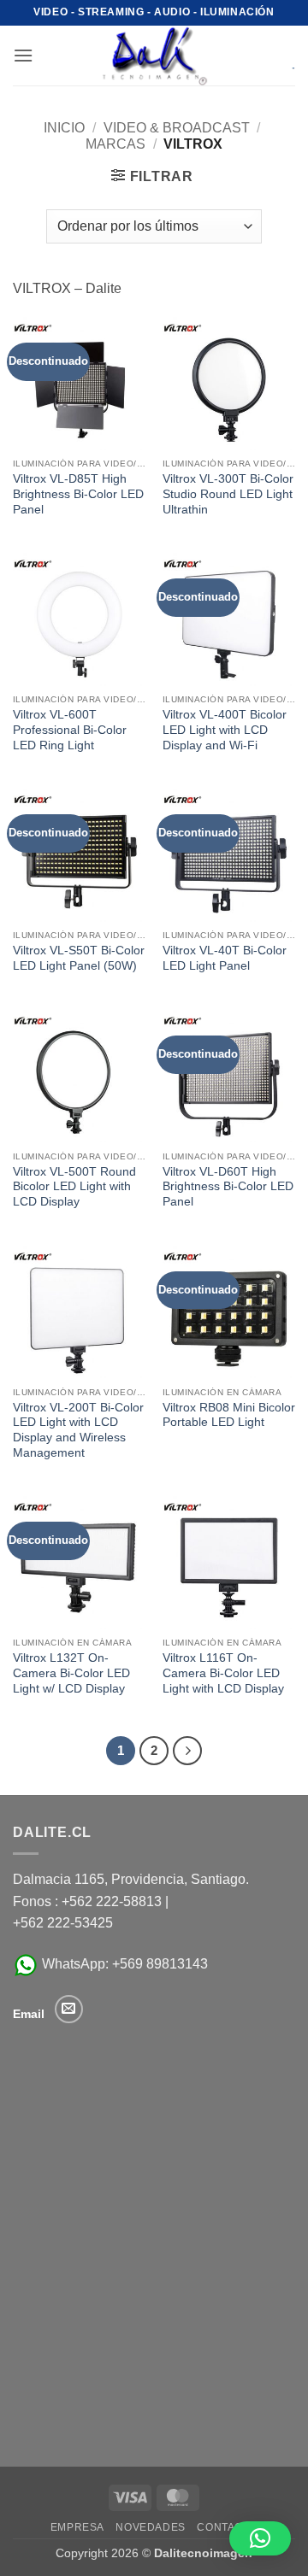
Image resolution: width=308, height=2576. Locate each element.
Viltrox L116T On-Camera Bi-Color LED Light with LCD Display (223, 1673)
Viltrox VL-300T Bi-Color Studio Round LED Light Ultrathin (228, 494)
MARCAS (115, 144)
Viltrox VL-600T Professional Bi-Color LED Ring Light (70, 730)
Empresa (77, 2527)
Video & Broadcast (177, 128)
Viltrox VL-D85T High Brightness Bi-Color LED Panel (78, 494)
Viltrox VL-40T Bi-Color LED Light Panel (225, 958)
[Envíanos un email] (69, 2009)
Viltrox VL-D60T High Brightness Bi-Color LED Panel (228, 1187)
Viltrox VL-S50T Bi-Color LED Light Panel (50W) (79, 958)
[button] (23, 55)
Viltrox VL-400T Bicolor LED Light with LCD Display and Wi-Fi (225, 730)
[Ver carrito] (281, 56)
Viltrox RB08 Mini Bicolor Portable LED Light (229, 1415)
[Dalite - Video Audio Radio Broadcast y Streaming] (154, 56)
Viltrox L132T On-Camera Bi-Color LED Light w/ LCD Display (71, 1673)
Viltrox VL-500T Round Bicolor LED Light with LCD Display (74, 1187)
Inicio (64, 128)
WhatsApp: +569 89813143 (123, 1964)
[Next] (187, 1751)
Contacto (227, 2527)
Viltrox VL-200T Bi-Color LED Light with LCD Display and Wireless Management (78, 1430)
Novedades (151, 2527)
